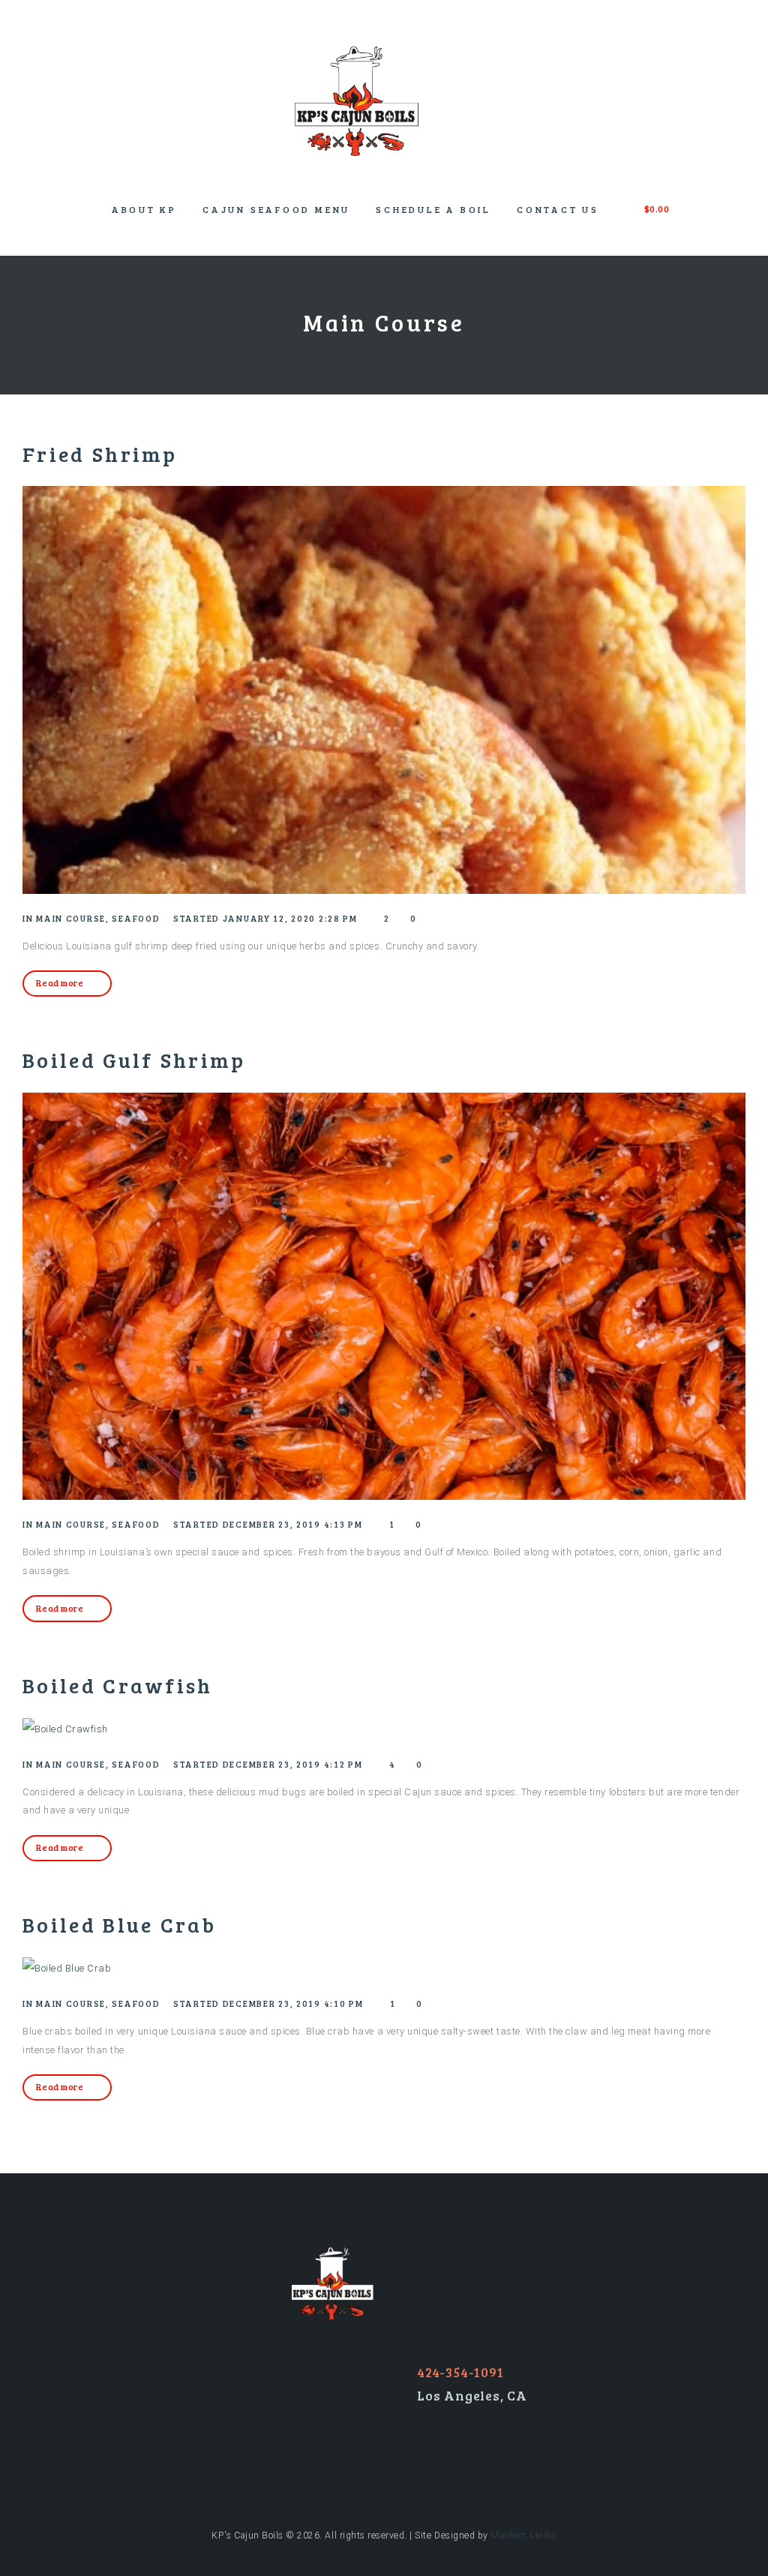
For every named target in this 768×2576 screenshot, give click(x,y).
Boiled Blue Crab (119, 1924)
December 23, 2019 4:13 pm (293, 1524)
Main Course (71, 918)
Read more (60, 982)
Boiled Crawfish (118, 1685)
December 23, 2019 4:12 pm (293, 1764)
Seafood (136, 918)
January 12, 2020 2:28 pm (290, 918)
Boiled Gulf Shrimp (134, 1060)
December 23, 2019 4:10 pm (293, 2003)
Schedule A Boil (433, 209)
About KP (144, 209)
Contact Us (558, 209)
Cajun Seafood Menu (276, 209)
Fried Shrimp (100, 454)
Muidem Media (523, 2536)
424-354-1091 (460, 2372)
